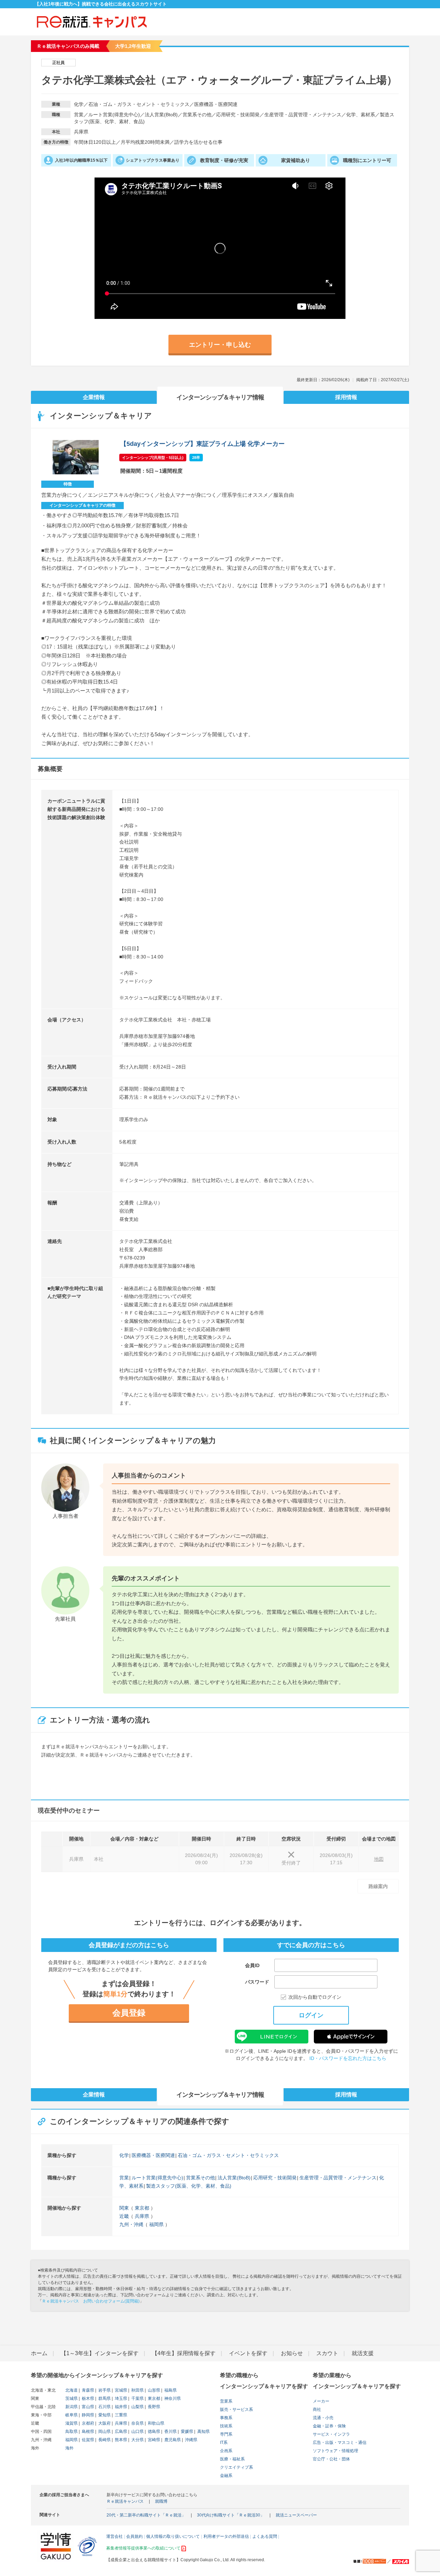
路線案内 (378, 1886)
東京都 (142, 2208)
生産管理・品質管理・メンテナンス (338, 2178)
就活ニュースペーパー (296, 2515)
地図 (379, 1859)
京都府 (87, 2423)
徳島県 (153, 2432)
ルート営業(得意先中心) (157, 2178)
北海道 (71, 2390)
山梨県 (137, 2407)
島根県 (87, 2432)
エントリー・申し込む (220, 345)
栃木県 (87, 2398)
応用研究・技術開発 (275, 2178)
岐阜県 (71, 2415)
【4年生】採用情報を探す (184, 2353)
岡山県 (104, 2432)
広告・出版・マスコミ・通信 (340, 2443)
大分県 (137, 2440)
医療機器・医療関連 (153, 2155)
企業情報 (94, 397)
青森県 (87, 2390)
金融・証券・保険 (329, 2426)
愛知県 (104, 2415)
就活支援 (363, 2353)
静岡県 (87, 2415)
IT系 (224, 2443)
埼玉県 (120, 2398)
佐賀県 (87, 2440)
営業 (124, 2178)
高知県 (203, 2432)
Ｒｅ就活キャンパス (125, 2501)
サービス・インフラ (331, 2434)
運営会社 (114, 2536)
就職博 (161, 2501)
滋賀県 (71, 2423)
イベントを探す (248, 2353)
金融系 (226, 2476)
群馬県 (104, 2398)
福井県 (120, 2407)
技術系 (226, 2426)
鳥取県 (71, 2432)
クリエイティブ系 (236, 2467)
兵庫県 (142, 2216)
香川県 (170, 2432)
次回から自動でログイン (315, 1997)
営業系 (226, 2401)
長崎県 (104, 2440)
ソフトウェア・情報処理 (335, 2451)
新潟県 (71, 2407)
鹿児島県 (172, 2440)
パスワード (257, 1982)
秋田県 (137, 2390)
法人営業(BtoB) (234, 2178)
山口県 (137, 2432)
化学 (124, 2155)
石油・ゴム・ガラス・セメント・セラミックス (228, 2155)
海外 (69, 2448)
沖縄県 (191, 2440)
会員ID (252, 1965)
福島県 (170, 2390)
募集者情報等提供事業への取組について (143, 2548)
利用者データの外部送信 (226, 2536)
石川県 (104, 2407)
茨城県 (71, 2398)
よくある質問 (265, 2536)
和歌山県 (156, 2423)
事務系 (226, 2418)
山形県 (153, 2390)
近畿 (124, 2216)
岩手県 (104, 2390)
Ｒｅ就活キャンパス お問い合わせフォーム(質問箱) (91, 2301)
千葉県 (137, 2398)
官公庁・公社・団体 (331, 2459)
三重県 (120, 2415)
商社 (317, 2409)
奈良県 (137, 2423)
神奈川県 (172, 2398)
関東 (124, 2208)
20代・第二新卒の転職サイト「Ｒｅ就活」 (146, 2515)
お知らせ (292, 2353)
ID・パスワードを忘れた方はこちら (348, 2058)
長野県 (153, 2407)
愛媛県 (186, 2432)
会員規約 (134, 2536)
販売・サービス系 (236, 2409)
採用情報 (346, 397)
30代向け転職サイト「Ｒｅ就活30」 (231, 2515)
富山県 (87, 2407)
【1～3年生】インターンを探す (100, 2353)
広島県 (120, 2432)
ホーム (39, 2353)
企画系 (226, 2451)
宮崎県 (153, 2440)
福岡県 (156, 2224)
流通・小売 (323, 2418)
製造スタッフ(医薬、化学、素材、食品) (189, 2186)
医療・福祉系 (232, 2459)
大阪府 (104, 2423)
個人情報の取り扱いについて (173, 2536)
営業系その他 (200, 2178)
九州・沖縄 (131, 2224)
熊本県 (120, 2440)
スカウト (327, 2353)
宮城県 (120, 2390)
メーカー (321, 2401)
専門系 (226, 2434)
